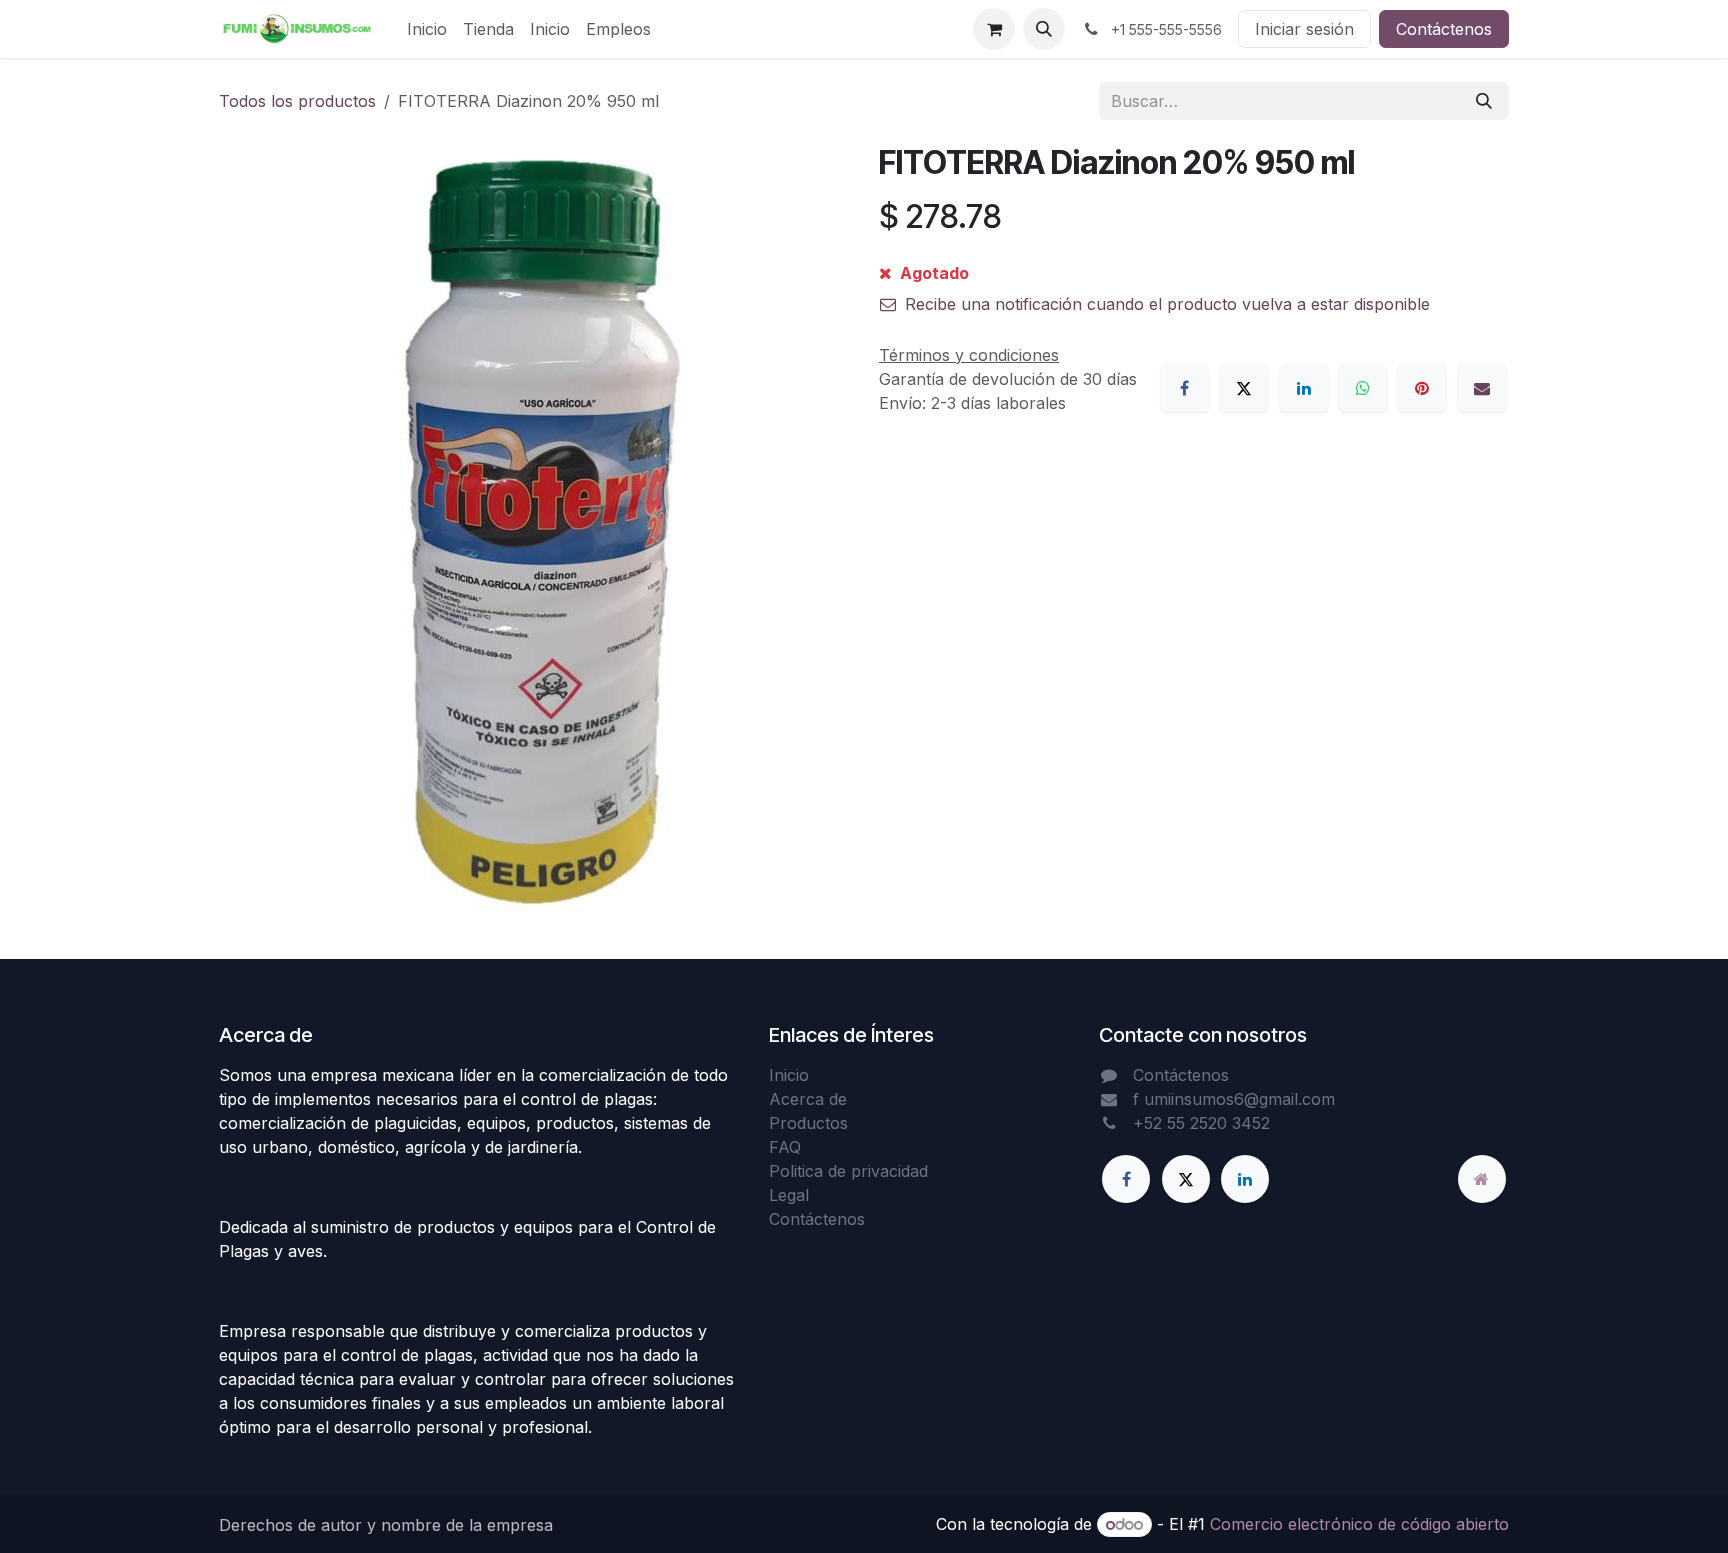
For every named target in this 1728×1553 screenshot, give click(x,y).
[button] (1044, 29)
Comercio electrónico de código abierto (1359, 1524)
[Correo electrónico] (1482, 388)
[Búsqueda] (1484, 101)
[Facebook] (1185, 388)
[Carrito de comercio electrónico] (994, 29)
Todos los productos (297, 101)
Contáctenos (1444, 29)
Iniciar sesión (1304, 29)
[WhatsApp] (1363, 388)
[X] (1244, 388)
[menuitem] (427, 29)
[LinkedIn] (1304, 388)
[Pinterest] (1422, 388)
